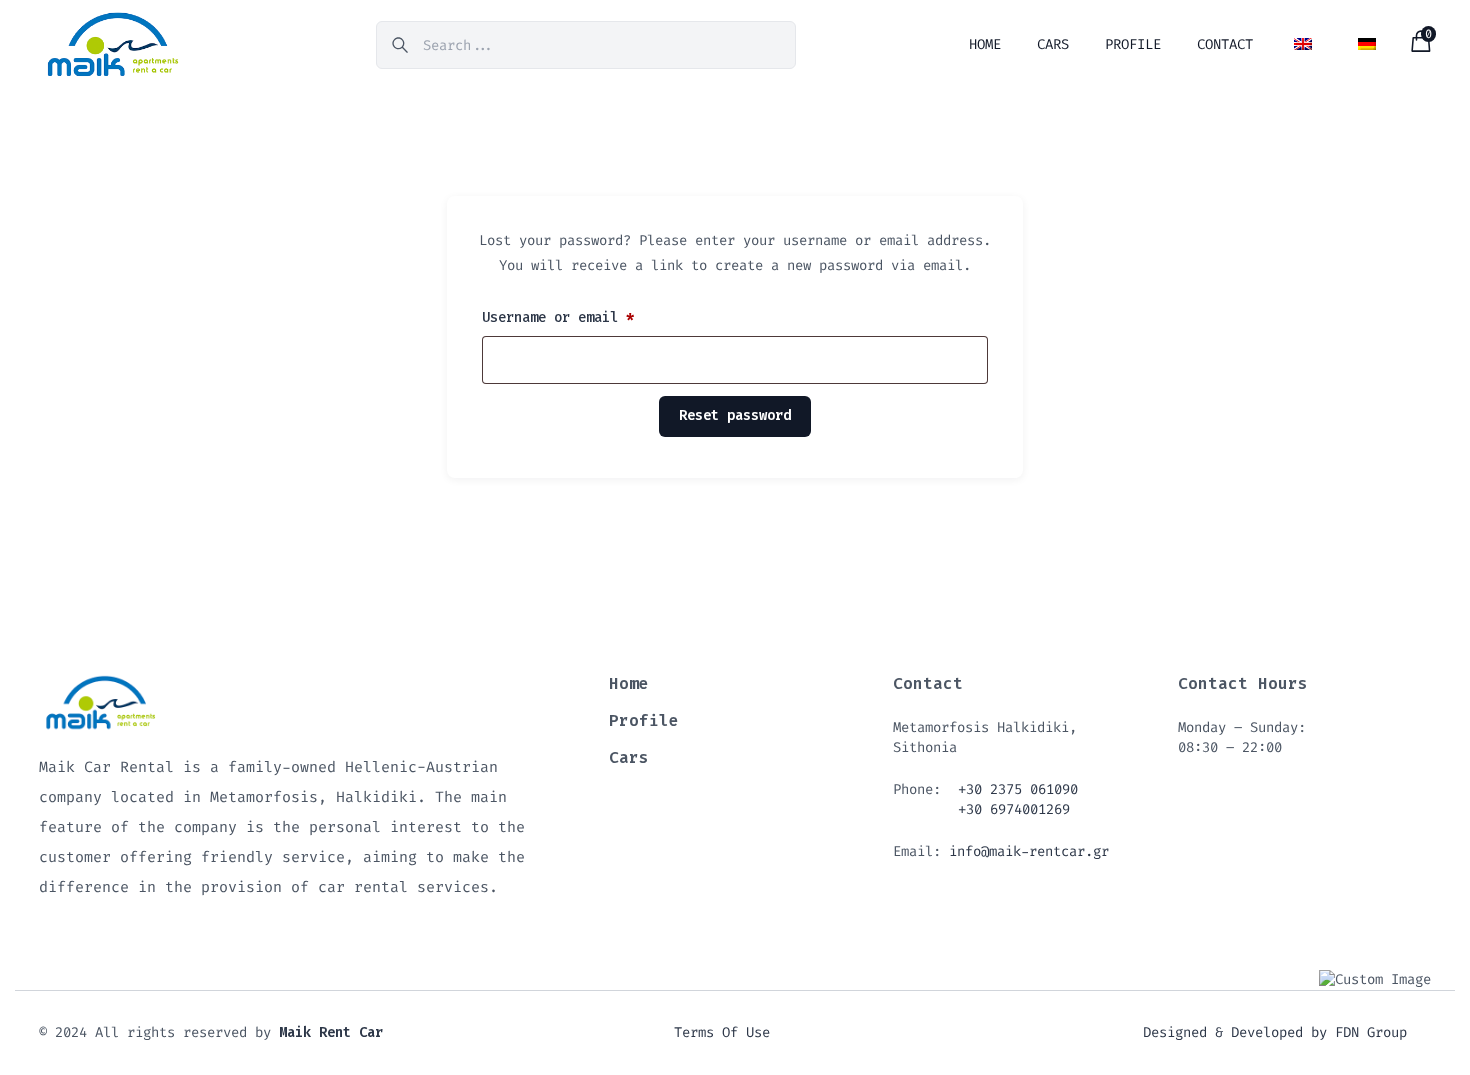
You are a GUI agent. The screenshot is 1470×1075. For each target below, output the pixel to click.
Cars (1053, 44)
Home (985, 44)
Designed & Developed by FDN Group (1275, 1032)
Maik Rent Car (331, 1032)
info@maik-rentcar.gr (1029, 851)
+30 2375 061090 (1018, 789)
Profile (1133, 44)
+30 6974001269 (1014, 809)
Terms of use (722, 1032)
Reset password (735, 415)
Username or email (561, 319)
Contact (1225, 44)
